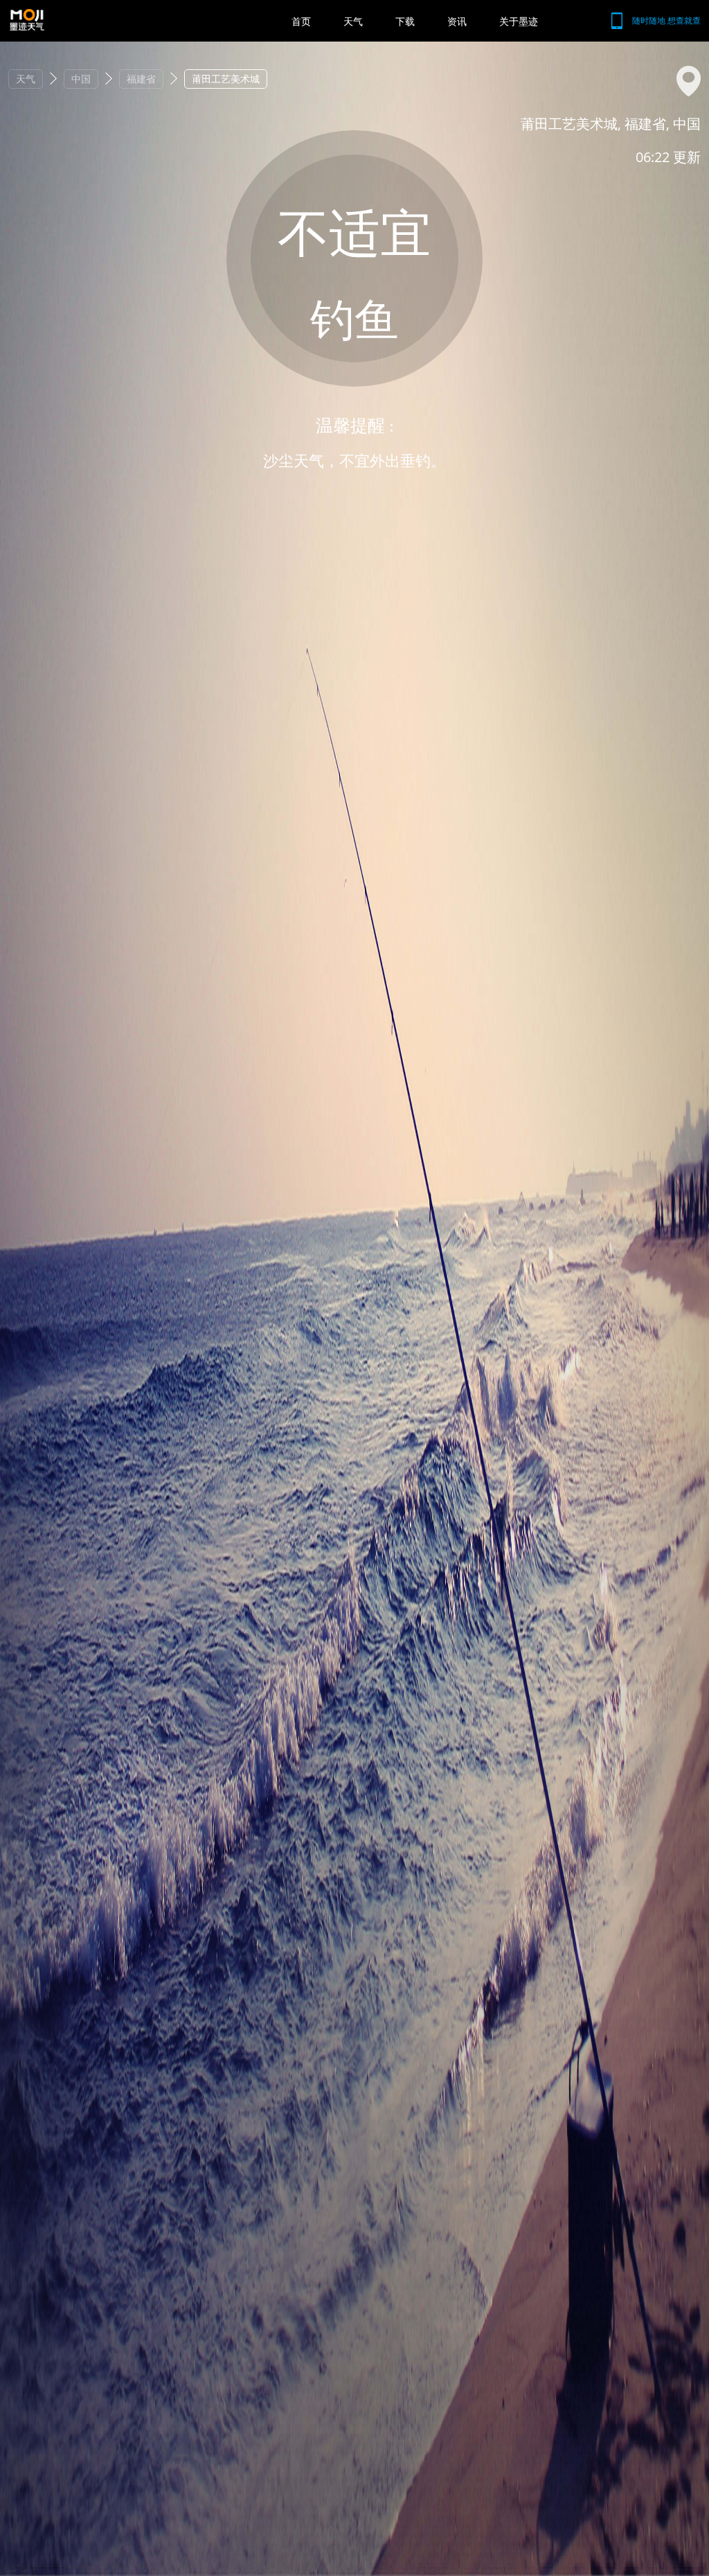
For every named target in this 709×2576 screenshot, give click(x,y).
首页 (301, 21)
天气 (353, 21)
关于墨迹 (519, 21)
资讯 (457, 21)
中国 (81, 79)
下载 (405, 21)
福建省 (141, 79)
